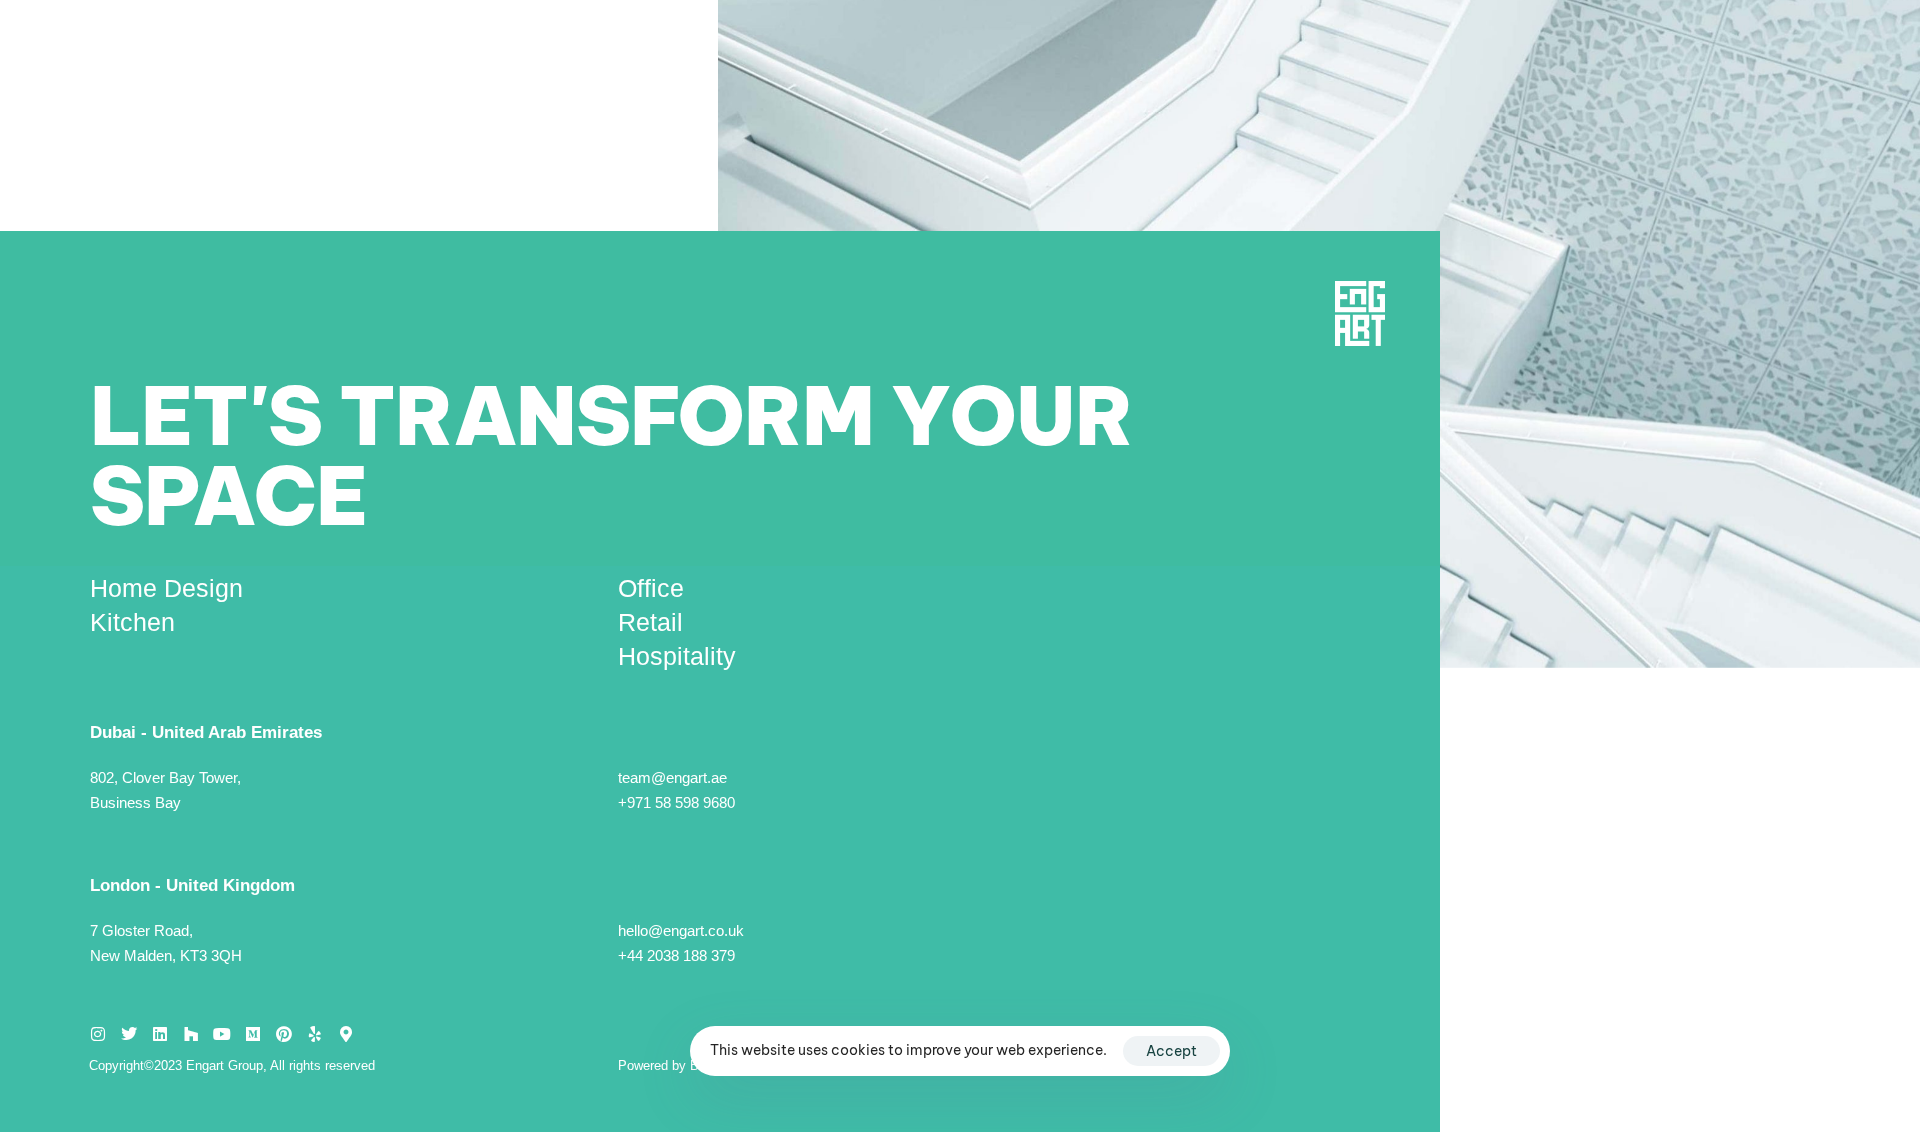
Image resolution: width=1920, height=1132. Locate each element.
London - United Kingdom (192, 885)
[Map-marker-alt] (346, 1034)
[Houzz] (191, 1034)
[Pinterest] (284, 1034)
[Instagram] (98, 1034)
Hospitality (677, 656)
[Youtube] (222, 1034)
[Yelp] (315, 1034)
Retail (650, 622)
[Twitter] (129, 1034)
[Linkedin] (160, 1034)
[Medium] (253, 1034)
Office (651, 588)
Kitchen (132, 622)
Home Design (166, 588)
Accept (1171, 1051)
